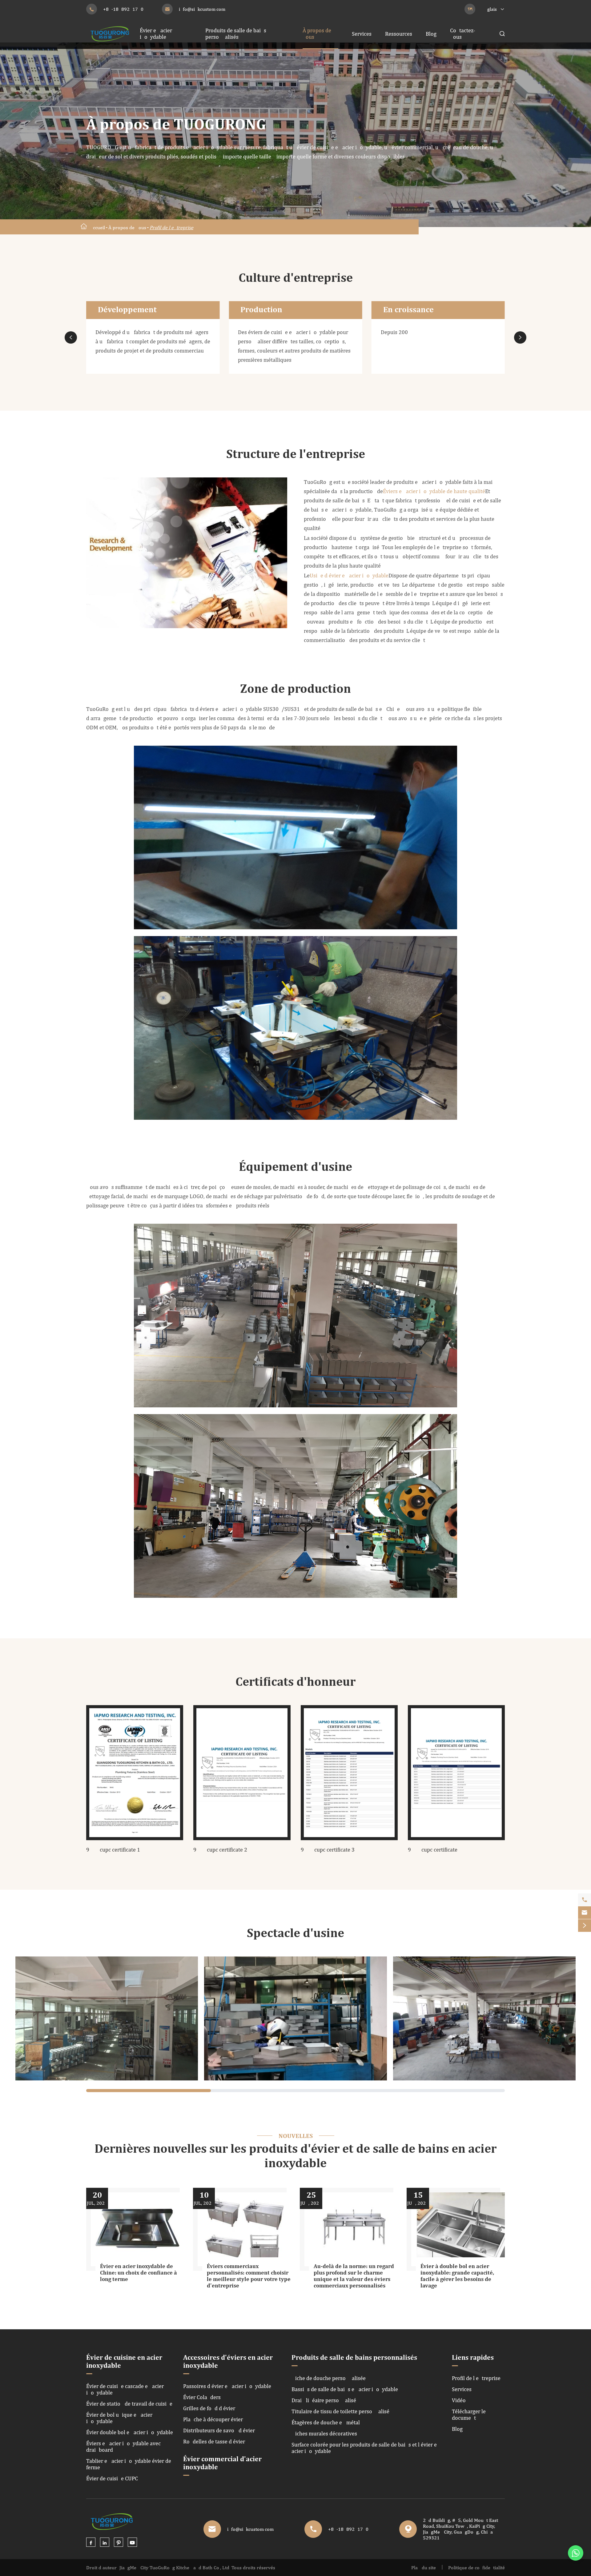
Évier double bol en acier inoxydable (130, 2432)
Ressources (399, 34)
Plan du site (424, 2568)
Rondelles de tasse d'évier (214, 2441)
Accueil (97, 227)
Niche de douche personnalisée (329, 2378)
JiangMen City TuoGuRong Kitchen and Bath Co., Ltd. (175, 2568)
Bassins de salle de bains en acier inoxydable (345, 2389)
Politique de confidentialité (476, 2568)
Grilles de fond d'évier (209, 2408)
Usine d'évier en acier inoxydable (349, 575)
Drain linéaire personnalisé (324, 2400)
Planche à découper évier (213, 2419)
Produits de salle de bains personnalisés (236, 34)
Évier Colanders (202, 2397)
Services (362, 34)
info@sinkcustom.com (202, 9)
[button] (71, 337)
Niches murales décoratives (324, 2433)
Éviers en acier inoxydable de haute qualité (434, 491)
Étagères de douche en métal (326, 2422)
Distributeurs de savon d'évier (219, 2430)
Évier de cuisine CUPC (112, 2478)
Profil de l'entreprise (171, 227)
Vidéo (459, 2400)
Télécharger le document (469, 2415)
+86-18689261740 (123, 9)
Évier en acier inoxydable (156, 34)
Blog (431, 34)
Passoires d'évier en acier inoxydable (227, 2386)
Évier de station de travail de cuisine (129, 2404)
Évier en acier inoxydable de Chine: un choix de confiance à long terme (139, 2273)
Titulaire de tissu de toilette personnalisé (340, 2411)
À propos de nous (127, 227)
